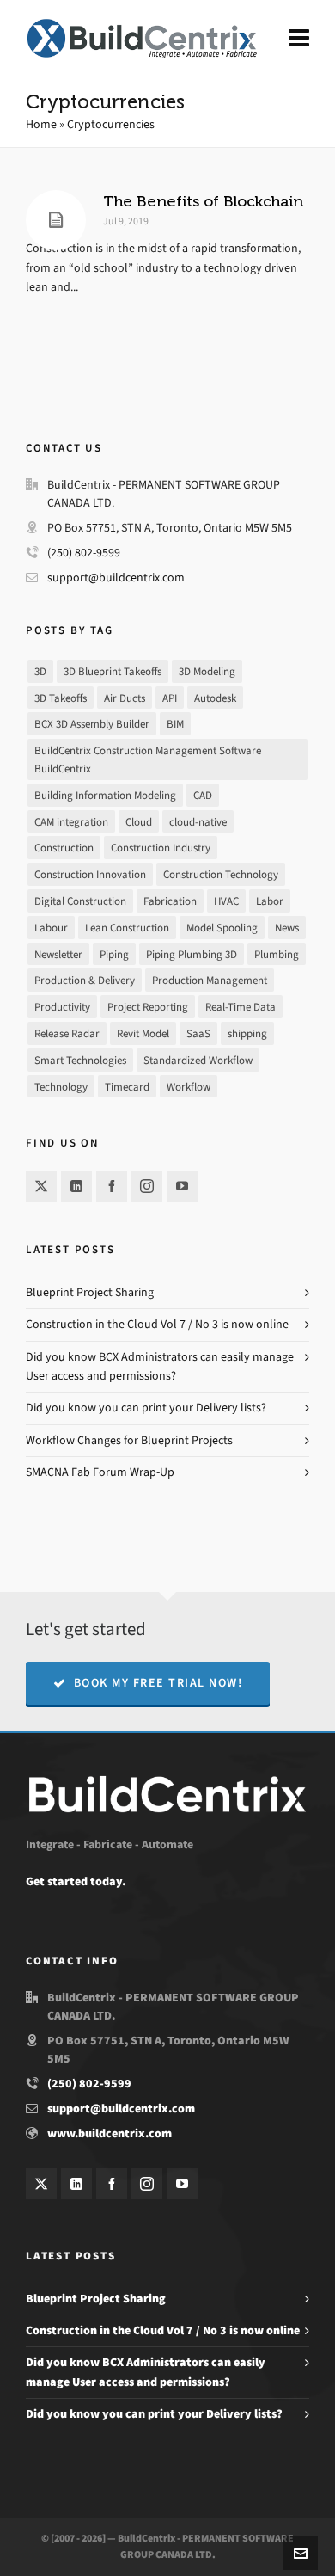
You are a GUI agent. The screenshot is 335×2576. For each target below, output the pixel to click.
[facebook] (112, 1186)
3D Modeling (207, 671)
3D (40, 671)
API (170, 698)
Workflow (189, 1087)
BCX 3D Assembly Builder (92, 724)
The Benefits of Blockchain (203, 201)
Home (41, 124)
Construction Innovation (90, 874)
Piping (114, 954)
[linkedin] (76, 1186)
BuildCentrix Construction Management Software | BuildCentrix (150, 759)
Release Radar (67, 1033)
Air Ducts (125, 698)
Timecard (127, 1087)
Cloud (139, 822)
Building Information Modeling (105, 795)
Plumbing (277, 954)
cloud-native (198, 822)
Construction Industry (161, 848)
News (287, 928)
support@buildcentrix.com (116, 578)
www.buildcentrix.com (110, 2133)
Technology (61, 1087)
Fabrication (170, 901)
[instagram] (147, 1186)
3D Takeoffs (61, 698)
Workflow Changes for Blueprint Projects (129, 1440)
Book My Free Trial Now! (158, 1683)
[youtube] (182, 1186)
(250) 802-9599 (84, 553)
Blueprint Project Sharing (90, 1292)
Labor (270, 901)
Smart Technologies (80, 1060)
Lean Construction (127, 928)
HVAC (226, 901)
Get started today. (76, 1881)
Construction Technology (221, 874)
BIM (175, 724)
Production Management (210, 980)
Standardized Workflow (198, 1060)
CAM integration (71, 822)
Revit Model (143, 1033)
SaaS (198, 1033)
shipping (247, 1033)
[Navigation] (299, 39)
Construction (64, 848)
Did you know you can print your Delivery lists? (146, 1408)
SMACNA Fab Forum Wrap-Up (100, 1472)
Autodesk (215, 698)
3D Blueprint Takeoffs (113, 671)
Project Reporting (148, 1007)
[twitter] (41, 1186)
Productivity (62, 1007)
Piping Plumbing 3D (192, 954)
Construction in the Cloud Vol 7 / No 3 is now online (157, 1324)
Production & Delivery (85, 980)
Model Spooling (222, 928)
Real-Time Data (241, 1007)
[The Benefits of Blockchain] (56, 220)
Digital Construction (80, 901)
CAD (203, 795)
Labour (51, 928)
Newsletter (58, 954)
